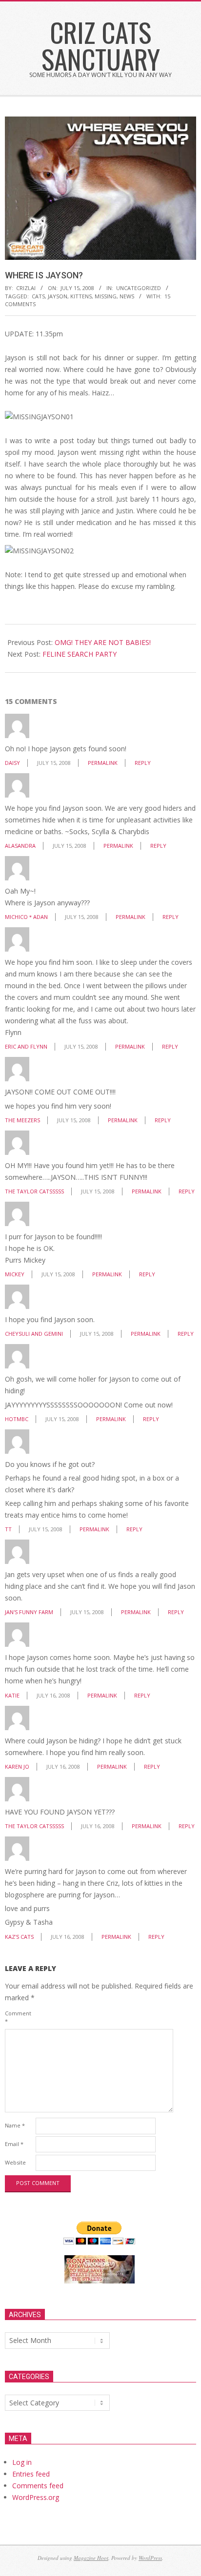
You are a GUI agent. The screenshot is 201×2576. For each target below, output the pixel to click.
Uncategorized (139, 288)
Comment (18, 2017)
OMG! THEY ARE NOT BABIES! (103, 642)
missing (106, 296)
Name (15, 2125)
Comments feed (38, 2486)
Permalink (103, 763)
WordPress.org (36, 2497)
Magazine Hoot (91, 2558)
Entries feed (31, 2474)
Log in (22, 2462)
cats (38, 296)
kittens (81, 296)
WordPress (150, 2558)
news (127, 296)
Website (15, 2162)
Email (14, 2144)
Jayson (58, 296)
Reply (143, 763)
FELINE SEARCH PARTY (80, 654)
